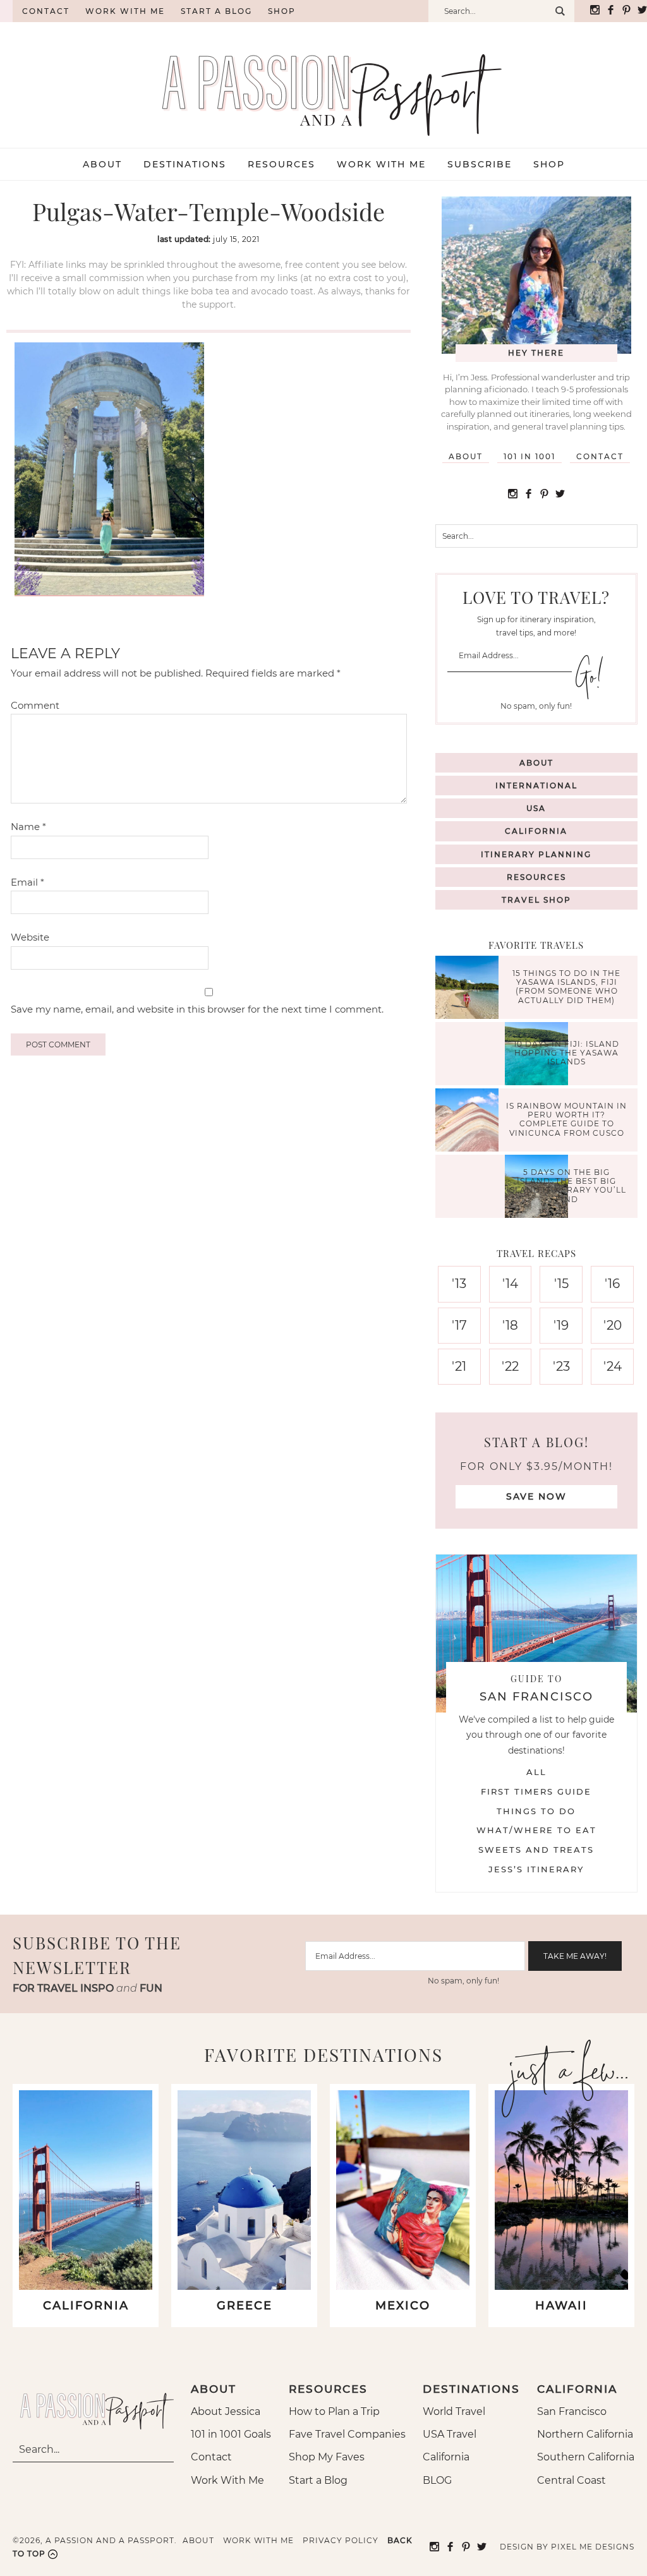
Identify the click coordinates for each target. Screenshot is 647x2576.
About (466, 456)
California (536, 831)
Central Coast (571, 2480)
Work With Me (227, 2480)
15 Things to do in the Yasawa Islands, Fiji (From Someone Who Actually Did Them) (566, 987)
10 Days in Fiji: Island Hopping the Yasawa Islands (566, 1053)
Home (6, 11)
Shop (282, 11)
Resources (536, 877)
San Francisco (572, 2411)
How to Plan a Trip (334, 2411)
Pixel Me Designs (593, 2547)
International (536, 785)
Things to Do (536, 1811)
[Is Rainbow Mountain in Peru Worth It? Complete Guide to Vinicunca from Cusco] (470, 1122)
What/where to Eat (536, 1830)
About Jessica (226, 2411)
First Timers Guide (536, 1791)
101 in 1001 (529, 456)
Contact (46, 11)
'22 (510, 1366)
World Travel (454, 2411)
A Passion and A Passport (323, 82)
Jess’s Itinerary (536, 1869)
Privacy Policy (341, 2540)
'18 (510, 1325)
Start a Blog (216, 11)
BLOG (437, 2480)
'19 (561, 1325)
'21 (459, 1366)
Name (28, 827)
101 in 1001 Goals (231, 2434)
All (536, 1772)
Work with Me (125, 11)
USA (536, 808)
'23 (561, 1366)
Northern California (585, 2434)
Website (30, 937)
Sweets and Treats (536, 1850)
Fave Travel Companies (347, 2434)
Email (27, 882)
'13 (459, 1284)
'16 (612, 1284)
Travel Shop (536, 900)
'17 (459, 1325)
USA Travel (450, 2434)
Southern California (586, 2457)
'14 (510, 1284)
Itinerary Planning (536, 854)
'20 (613, 1325)
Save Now (536, 1496)
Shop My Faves (327, 2457)
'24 (613, 1366)
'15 (561, 1284)
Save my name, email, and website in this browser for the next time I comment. (197, 1009)
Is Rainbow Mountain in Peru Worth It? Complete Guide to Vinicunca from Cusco (566, 1119)
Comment (35, 705)
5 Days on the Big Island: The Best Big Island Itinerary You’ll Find (566, 1186)
